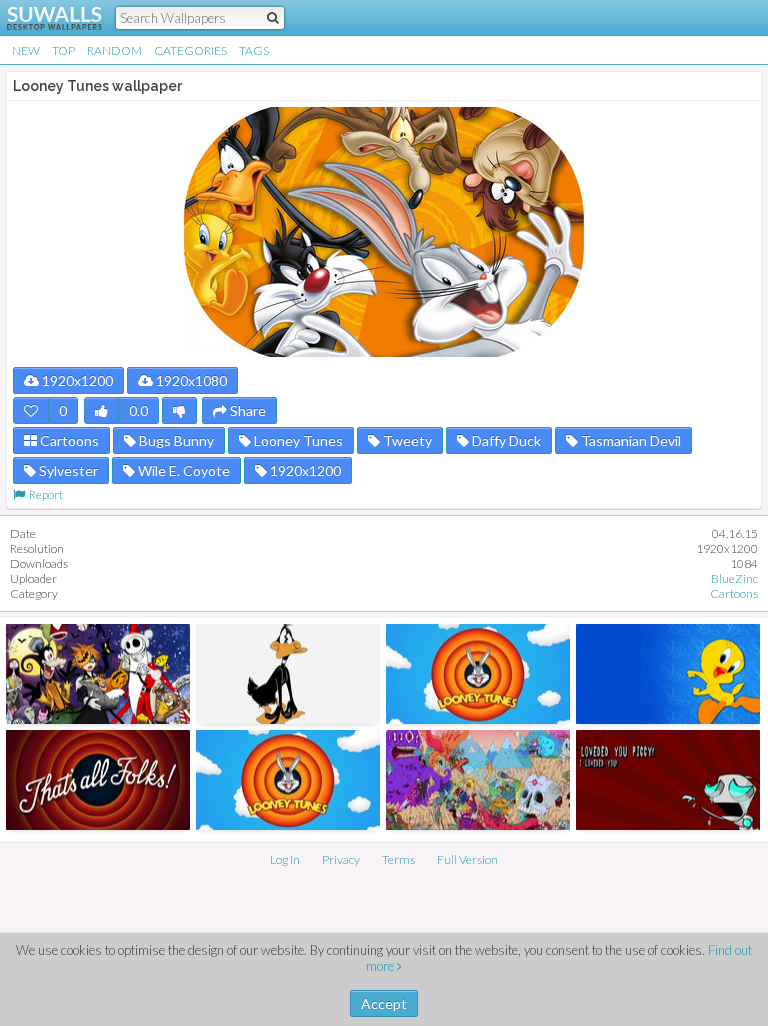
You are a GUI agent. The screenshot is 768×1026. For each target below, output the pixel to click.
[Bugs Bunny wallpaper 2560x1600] (288, 780)
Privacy (341, 859)
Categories (190, 50)
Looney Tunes (297, 440)
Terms (398, 859)
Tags (254, 50)
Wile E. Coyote (182, 470)
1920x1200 (76, 380)
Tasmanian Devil (629, 440)
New (26, 50)
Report (44, 494)
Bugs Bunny (175, 440)
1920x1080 (190, 380)
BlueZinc (734, 578)
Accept (384, 1003)
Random (114, 50)
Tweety (406, 440)
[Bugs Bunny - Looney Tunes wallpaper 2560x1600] (478, 674)
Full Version (467, 859)
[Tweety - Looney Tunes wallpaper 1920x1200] (668, 674)
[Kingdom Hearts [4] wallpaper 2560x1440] (98, 674)
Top (63, 50)
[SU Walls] (42, 18)
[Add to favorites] (31, 410)
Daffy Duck (505, 440)
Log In (285, 859)
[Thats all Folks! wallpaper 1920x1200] (98, 780)
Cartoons (68, 440)
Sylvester (67, 470)
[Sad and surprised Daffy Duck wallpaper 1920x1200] (288, 674)
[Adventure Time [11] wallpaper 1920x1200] (478, 780)
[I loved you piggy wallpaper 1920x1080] (668, 780)
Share (246, 410)
